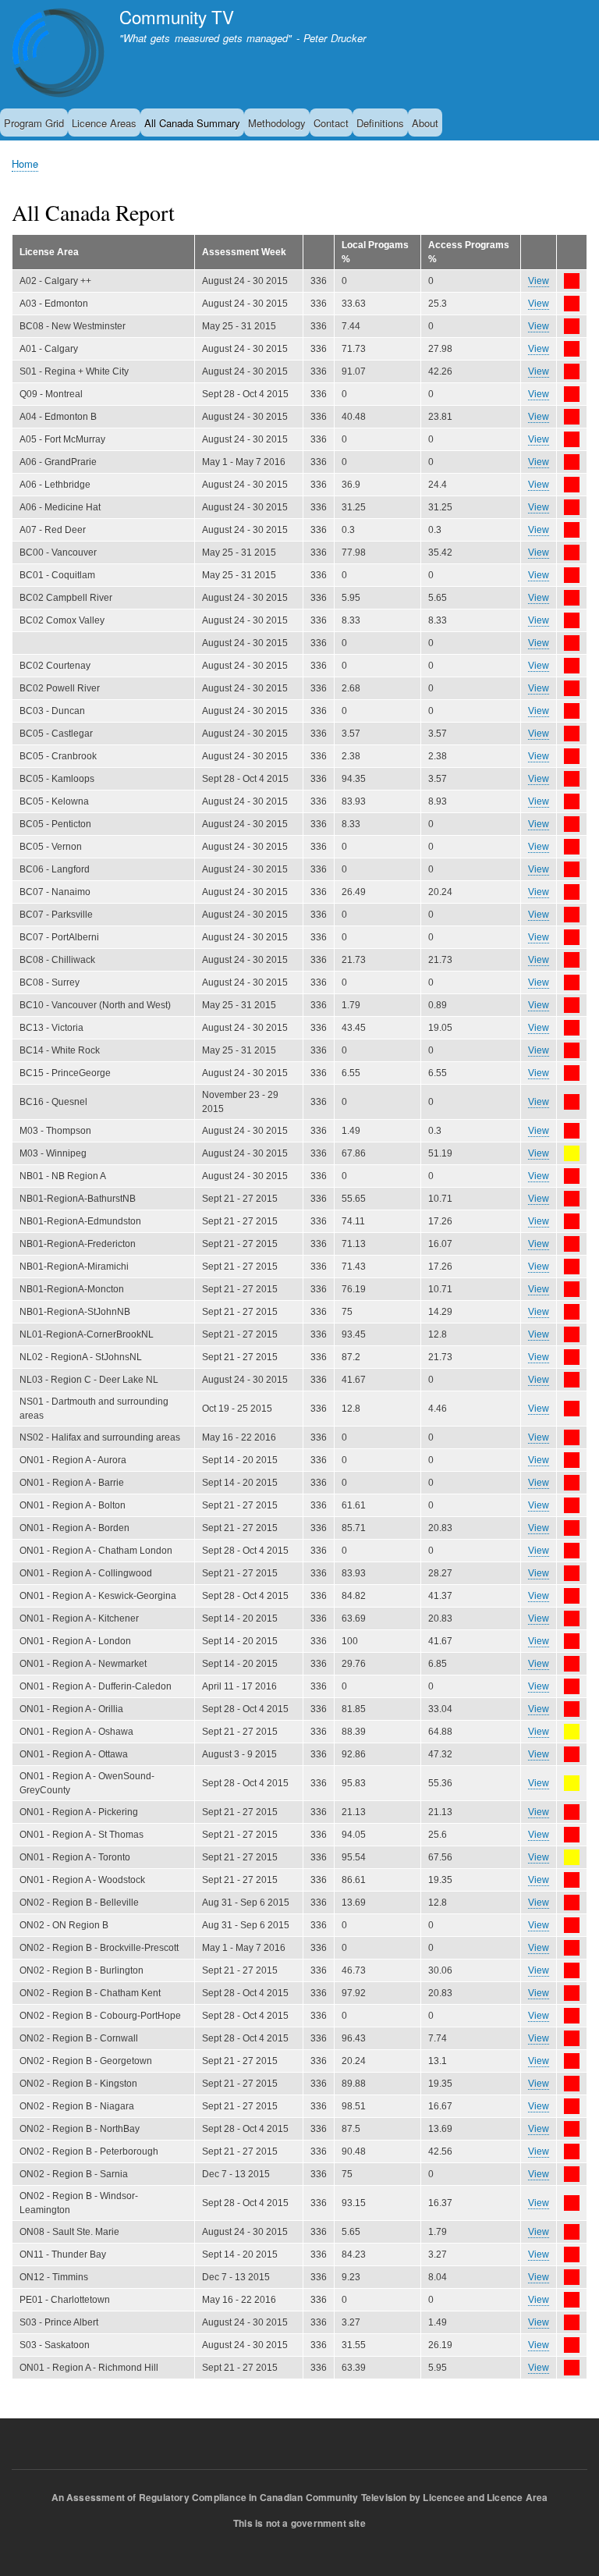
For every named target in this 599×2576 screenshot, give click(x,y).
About (425, 123)
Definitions (380, 123)
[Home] (58, 55)
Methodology (277, 123)
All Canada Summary (192, 123)
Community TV (177, 16)
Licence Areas (104, 123)
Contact (331, 123)
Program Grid (34, 123)
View (539, 281)
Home (25, 163)
